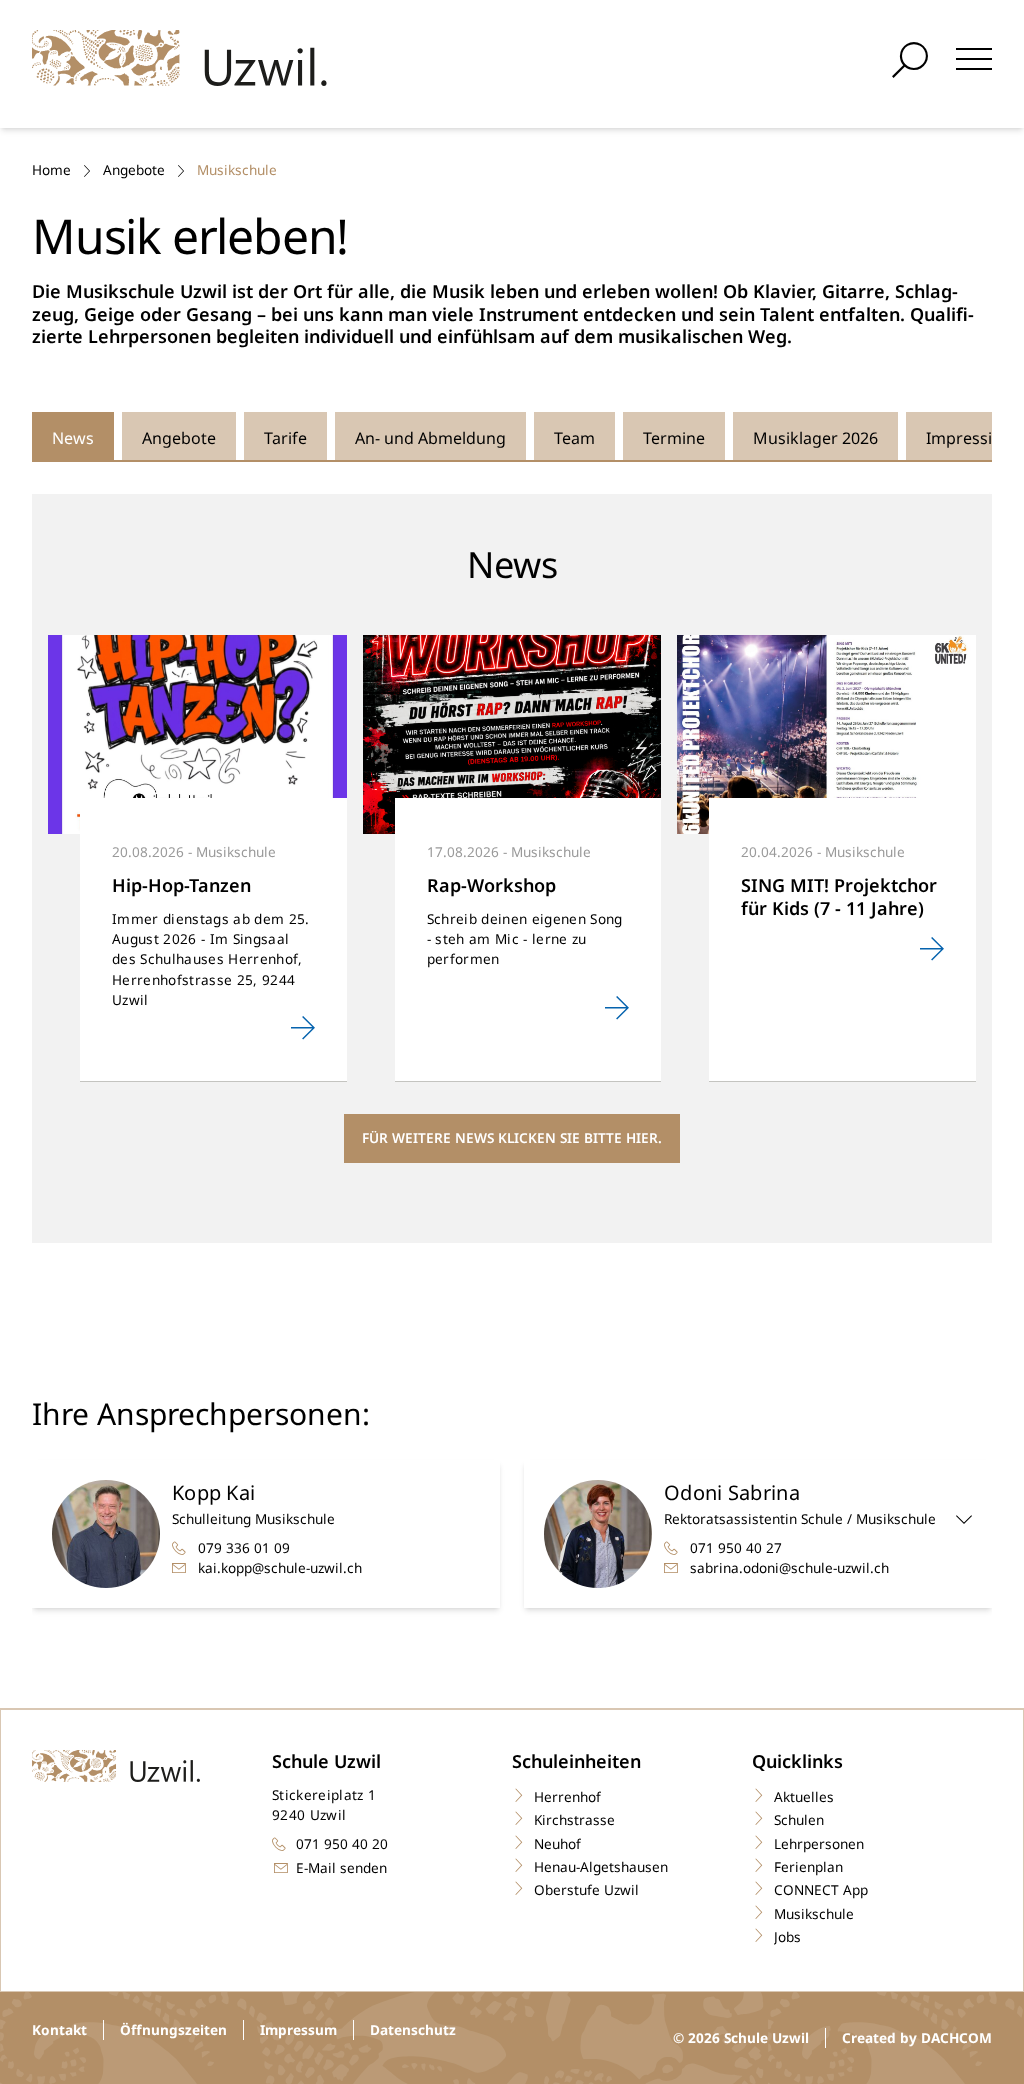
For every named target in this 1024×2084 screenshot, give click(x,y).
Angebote (134, 169)
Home (51, 169)
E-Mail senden (341, 1867)
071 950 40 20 (342, 1843)
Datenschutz (413, 2029)
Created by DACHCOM (917, 2037)
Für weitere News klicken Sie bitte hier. (512, 1137)
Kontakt (59, 2029)
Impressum (298, 2029)
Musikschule (237, 169)
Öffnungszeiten (173, 2029)
